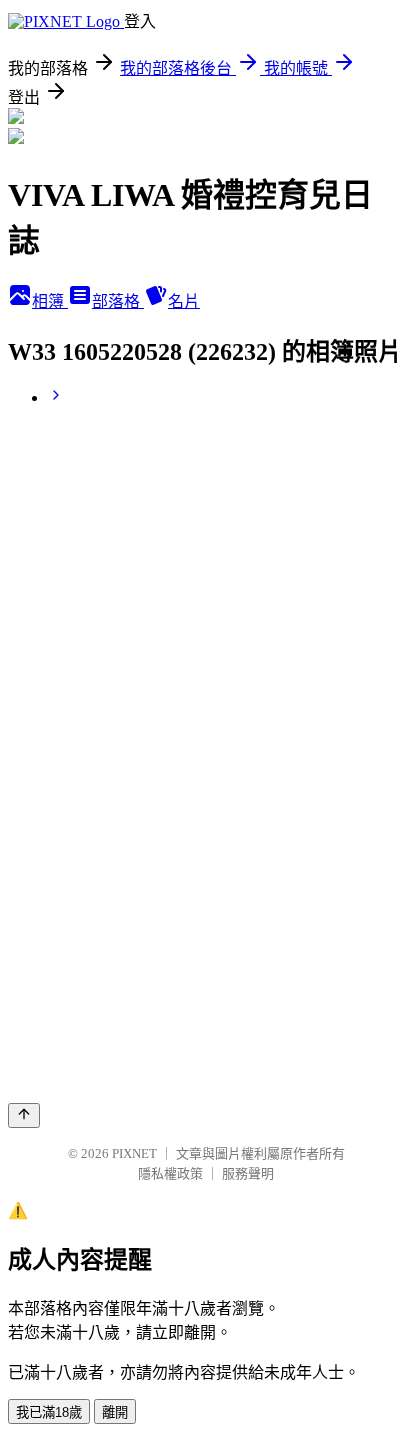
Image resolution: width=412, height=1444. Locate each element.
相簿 (50, 301)
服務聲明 (248, 1173)
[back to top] (24, 1115)
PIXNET (134, 1153)
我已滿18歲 (49, 1412)
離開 (115, 1412)
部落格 (118, 301)
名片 (184, 301)
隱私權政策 (170, 1173)
